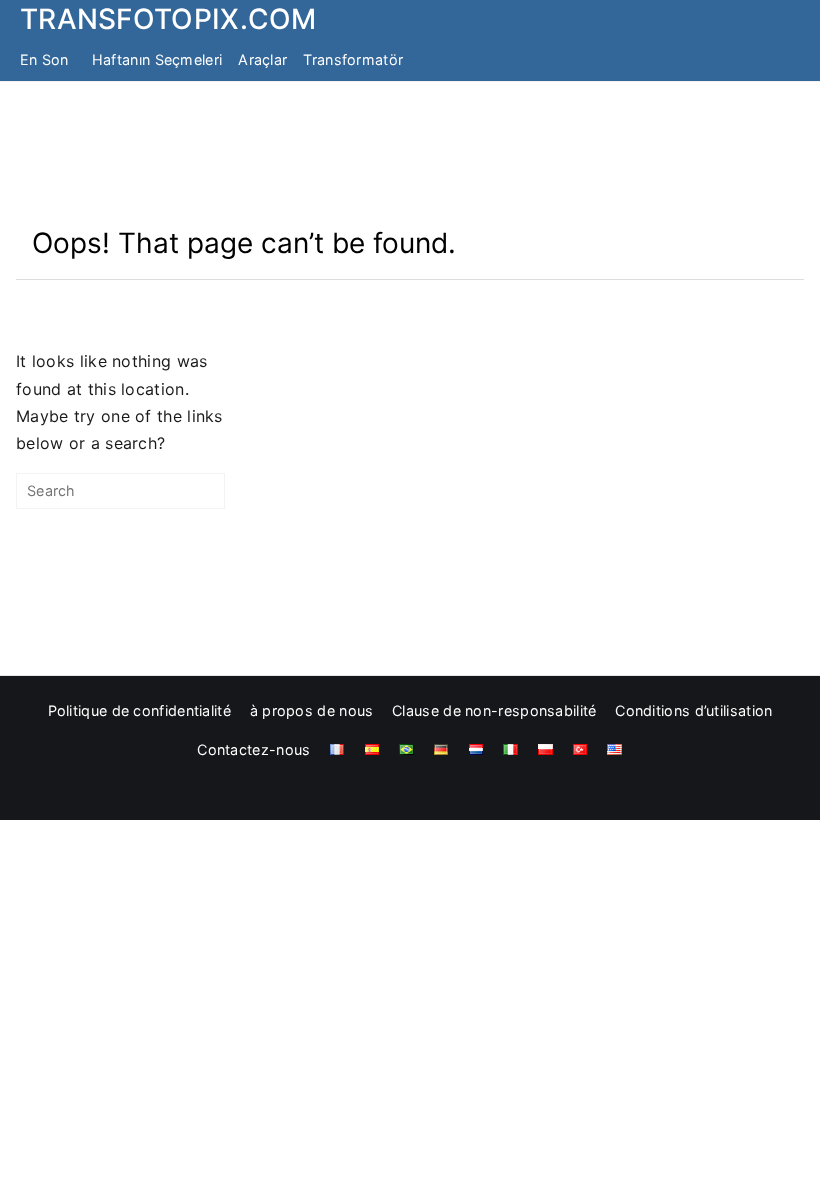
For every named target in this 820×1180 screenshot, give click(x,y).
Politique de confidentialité (139, 710)
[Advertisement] (410, 153)
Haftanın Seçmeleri (157, 59)
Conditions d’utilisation (693, 710)
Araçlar (262, 59)
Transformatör (353, 59)
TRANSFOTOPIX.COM (168, 19)
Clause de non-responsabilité (494, 710)
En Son (44, 59)
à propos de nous (312, 710)
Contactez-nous (253, 749)
